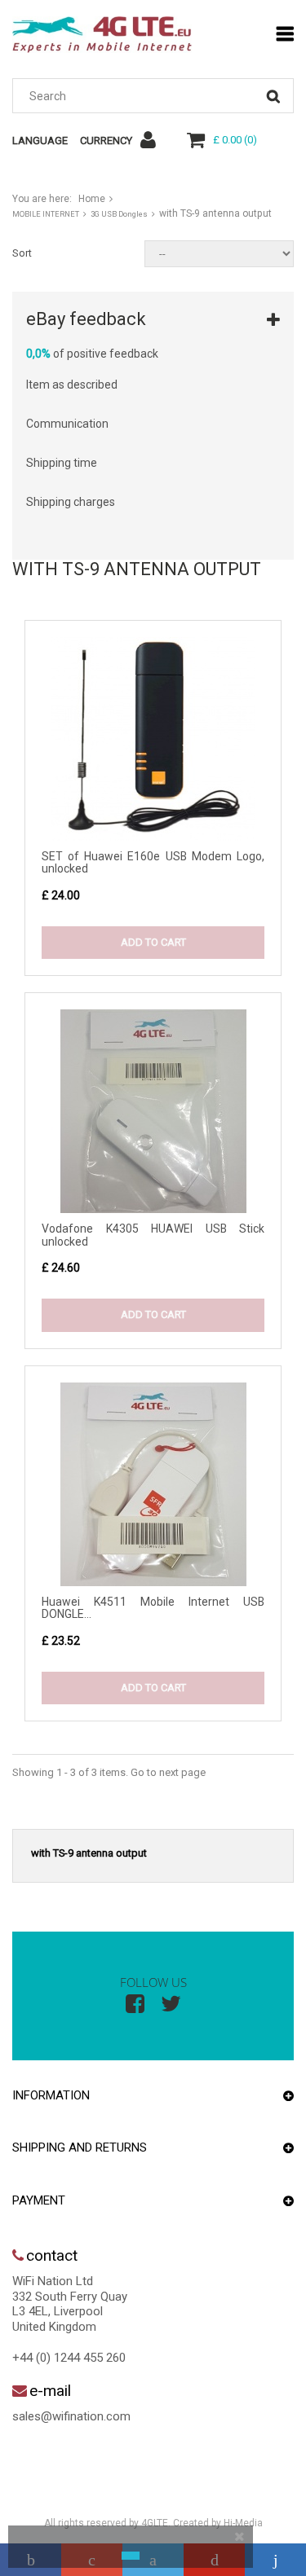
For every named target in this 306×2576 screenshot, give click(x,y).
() (235, 140)
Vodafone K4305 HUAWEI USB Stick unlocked (153, 1235)
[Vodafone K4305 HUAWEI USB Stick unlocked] (153, 1111)
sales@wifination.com (71, 2416)
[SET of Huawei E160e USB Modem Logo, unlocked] (153, 739)
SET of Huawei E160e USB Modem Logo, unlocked (153, 862)
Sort (22, 253)
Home (92, 199)
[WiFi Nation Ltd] (102, 35)
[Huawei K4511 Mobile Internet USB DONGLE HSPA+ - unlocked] (153, 1484)
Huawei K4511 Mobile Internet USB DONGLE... (153, 1608)
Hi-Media (243, 2523)
